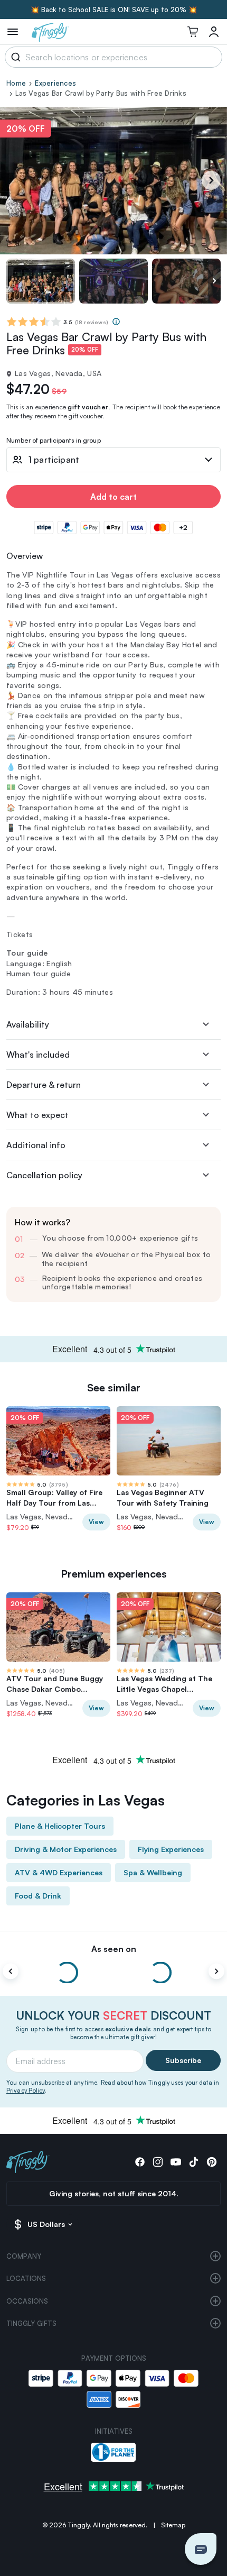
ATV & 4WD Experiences (59, 1872)
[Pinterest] (212, 2162)
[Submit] (14, 57)
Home (16, 83)
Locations (26, 2278)
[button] (201, 2549)
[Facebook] (140, 2162)
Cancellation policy (44, 1175)
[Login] (214, 32)
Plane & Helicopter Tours (60, 1826)
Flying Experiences (171, 1849)
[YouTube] (176, 2162)
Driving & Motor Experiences (66, 1849)
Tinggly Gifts (31, 2323)
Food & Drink (38, 1896)
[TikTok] (194, 2162)
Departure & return (44, 1085)
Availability (28, 1024)
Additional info (36, 1145)
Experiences (55, 83)
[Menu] (13, 32)
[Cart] (193, 32)
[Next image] (214, 281)
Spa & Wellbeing (153, 1872)
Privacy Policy (26, 2091)
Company (24, 2256)
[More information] (116, 322)
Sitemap (173, 2525)
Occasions (27, 2301)
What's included (38, 1055)
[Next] (211, 180)
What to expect (37, 1115)
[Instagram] (158, 2162)
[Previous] (11, 1972)
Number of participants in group (54, 441)
